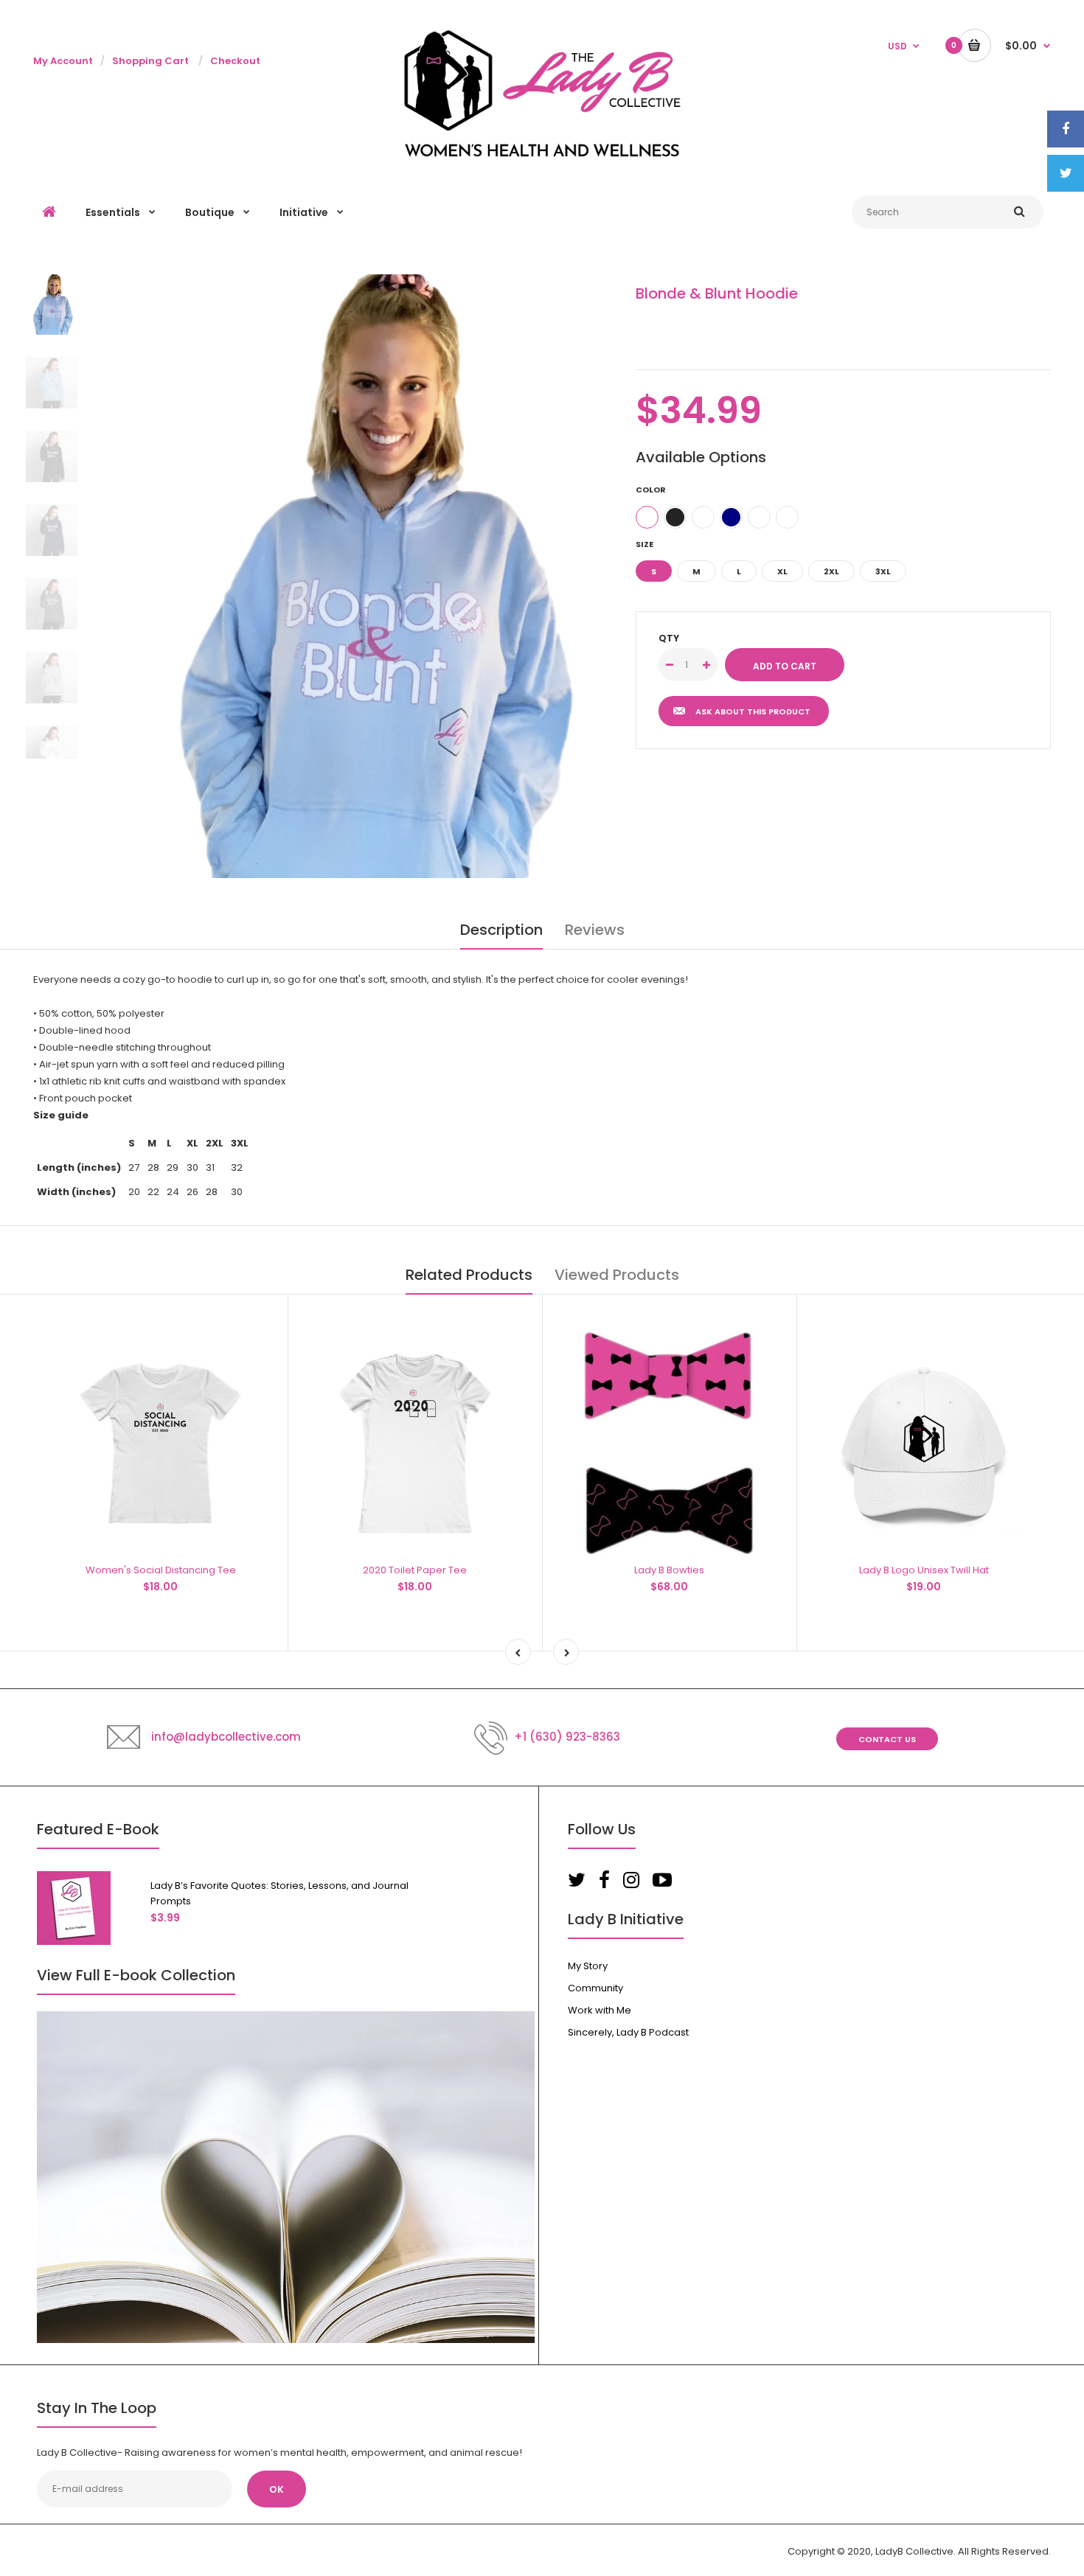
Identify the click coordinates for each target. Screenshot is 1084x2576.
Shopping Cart (150, 61)
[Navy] (731, 517)
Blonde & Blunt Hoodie (717, 293)
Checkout (235, 61)
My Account (63, 61)
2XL (831, 571)
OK (277, 2489)
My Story (588, 1966)
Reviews (595, 930)
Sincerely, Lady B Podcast (628, 2032)
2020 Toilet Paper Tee (415, 1570)
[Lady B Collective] (542, 154)
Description (501, 930)
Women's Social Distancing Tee (161, 1570)
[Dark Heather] (759, 517)
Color (651, 490)
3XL (883, 571)
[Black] (675, 517)
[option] (364, 577)
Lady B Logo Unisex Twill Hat (924, 1570)
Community (595, 1988)
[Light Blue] (647, 517)
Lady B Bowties (669, 1570)
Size (645, 544)
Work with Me (600, 2010)
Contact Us (887, 1739)
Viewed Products (617, 1275)
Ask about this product (753, 711)
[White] (703, 517)
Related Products (469, 1275)
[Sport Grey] (787, 517)
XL (782, 571)
